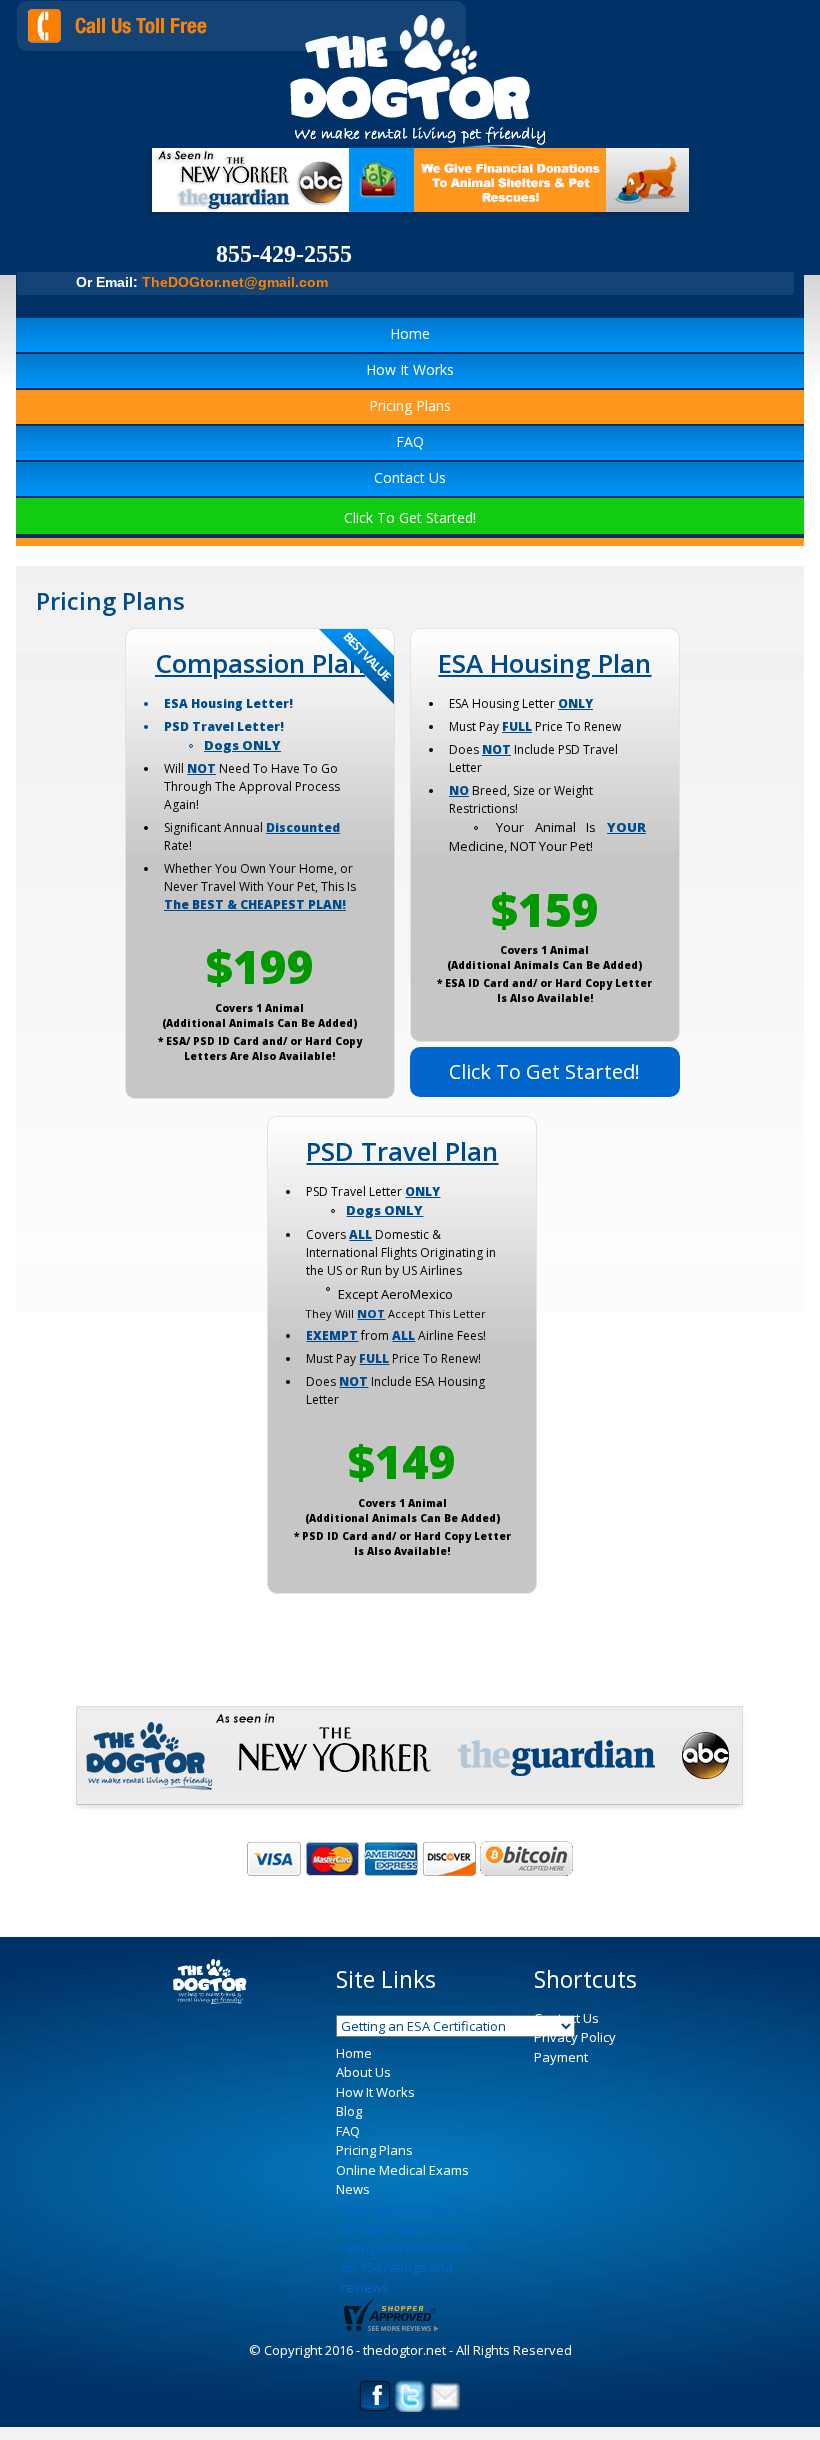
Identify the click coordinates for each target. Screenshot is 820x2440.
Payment (561, 2057)
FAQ (410, 441)
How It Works (410, 369)
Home (410, 333)
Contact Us (410, 477)
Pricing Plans (410, 405)
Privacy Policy (575, 2037)
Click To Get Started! (410, 517)
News (353, 2189)
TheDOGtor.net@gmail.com (235, 282)
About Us (363, 2072)
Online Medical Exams (402, 2170)
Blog (349, 2111)
